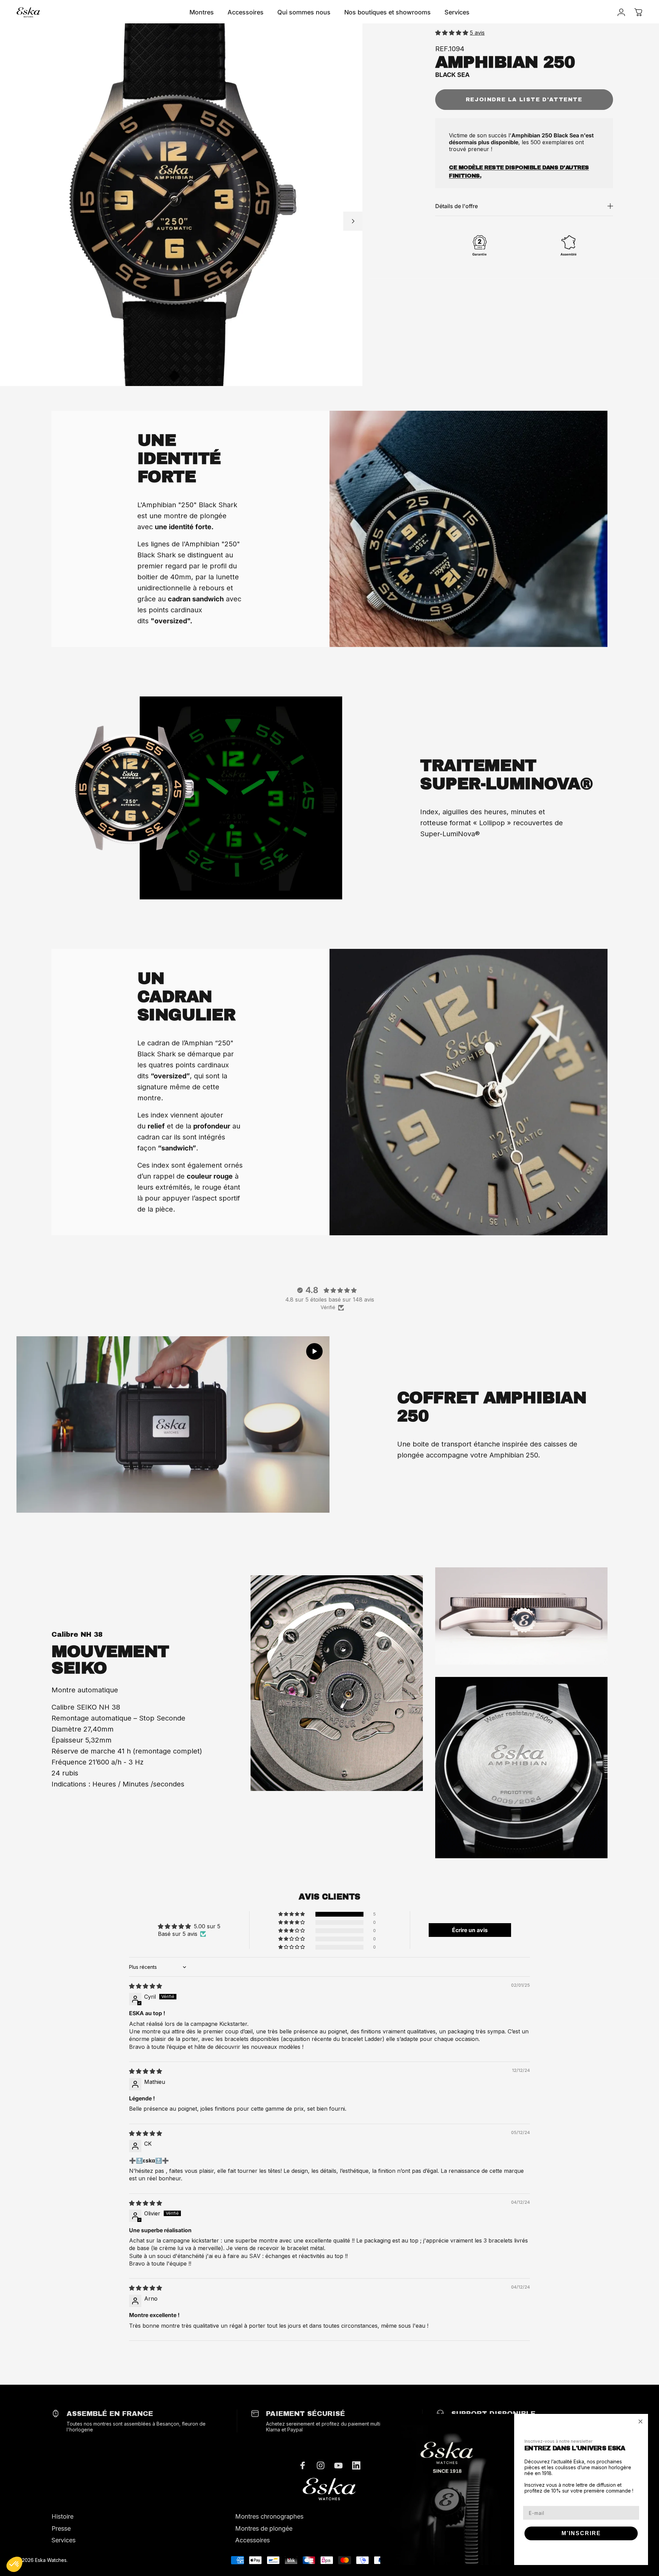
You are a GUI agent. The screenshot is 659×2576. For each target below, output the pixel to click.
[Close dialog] (640, 2421)
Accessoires (252, 2540)
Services (63, 2540)
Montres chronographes (269, 2516)
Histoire (62, 2516)
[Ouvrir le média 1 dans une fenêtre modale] (181, 205)
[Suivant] (353, 221)
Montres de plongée (264, 2528)
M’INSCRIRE (581, 2533)
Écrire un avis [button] (470, 1930)
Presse (61, 2528)
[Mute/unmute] (173, 1425)
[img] (146, 1986)
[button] (453, 33)
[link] (329, 2489)
